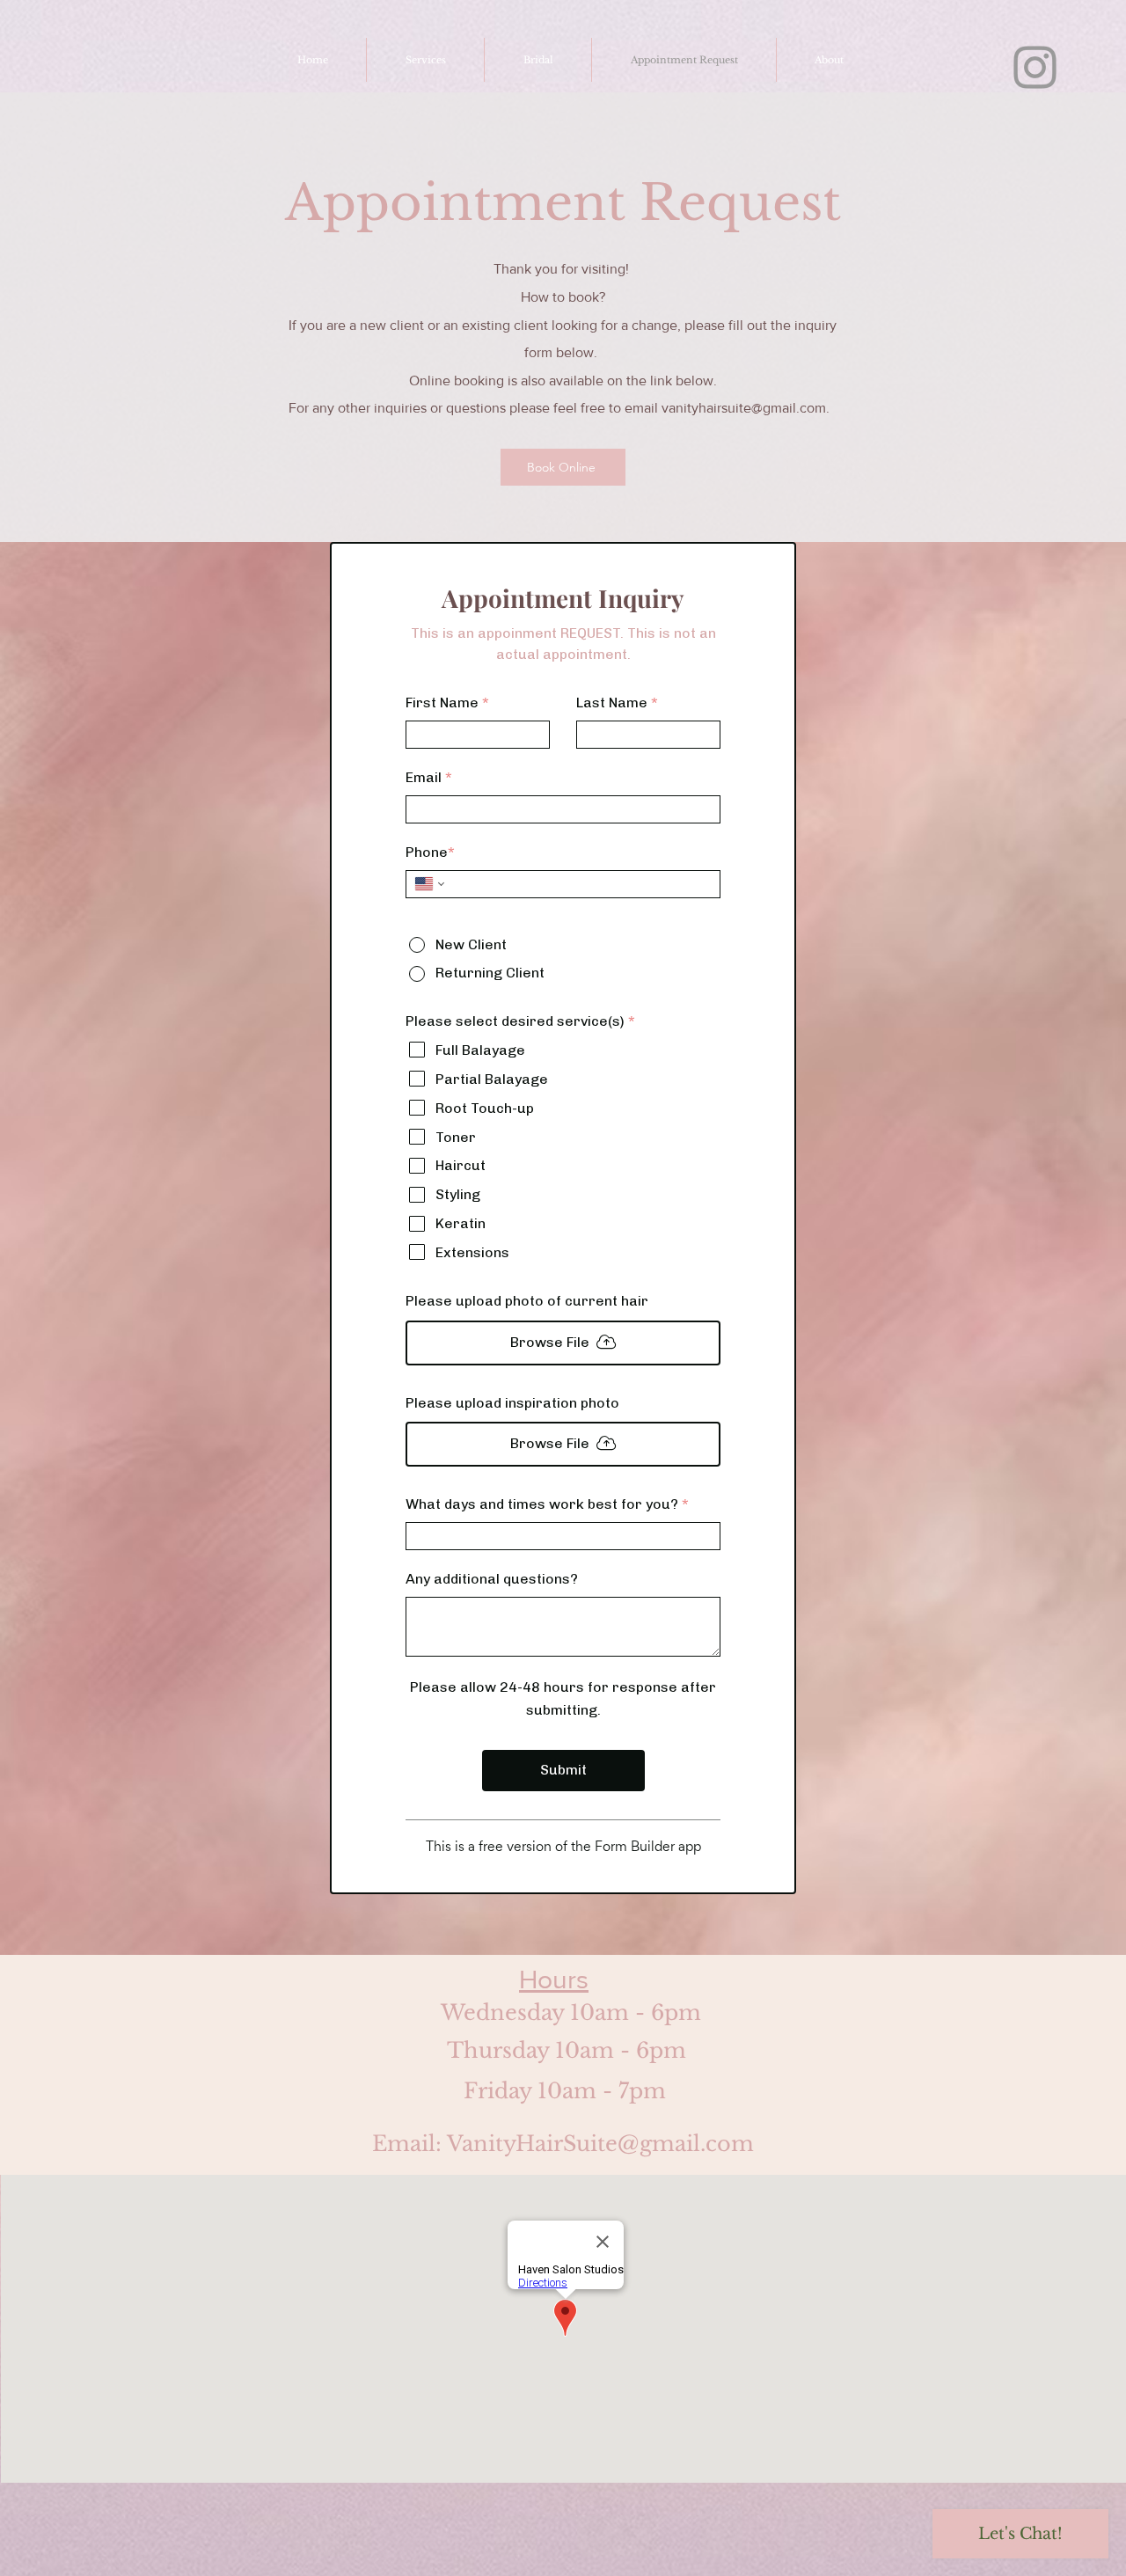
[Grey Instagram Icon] (1035, 67)
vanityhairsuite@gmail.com (744, 408)
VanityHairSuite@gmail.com (600, 2144)
